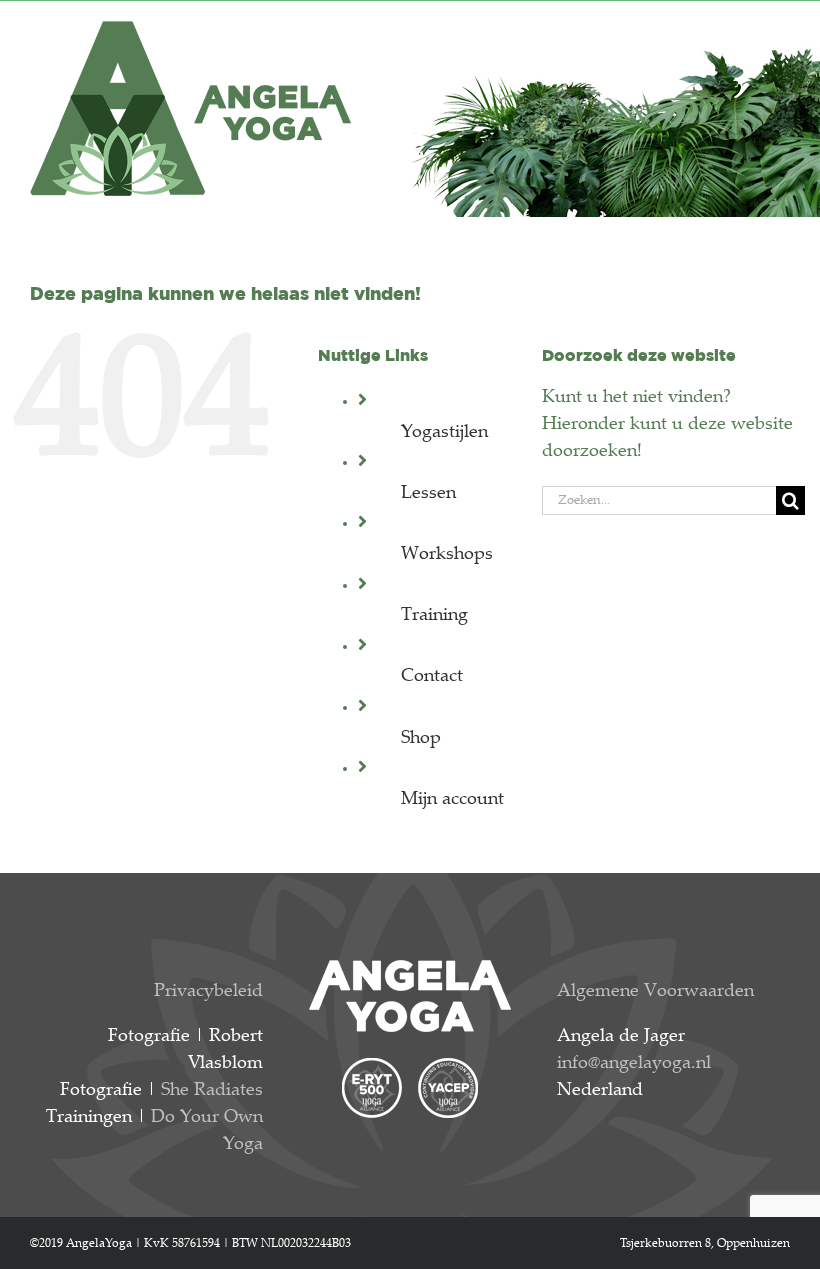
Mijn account (452, 800)
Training (434, 616)
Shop (421, 739)
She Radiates (212, 1091)
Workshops (447, 555)
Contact (432, 677)
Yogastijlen (444, 433)
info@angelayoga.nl (634, 1064)
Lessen (428, 494)
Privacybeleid (208, 992)
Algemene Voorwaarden (655, 992)
